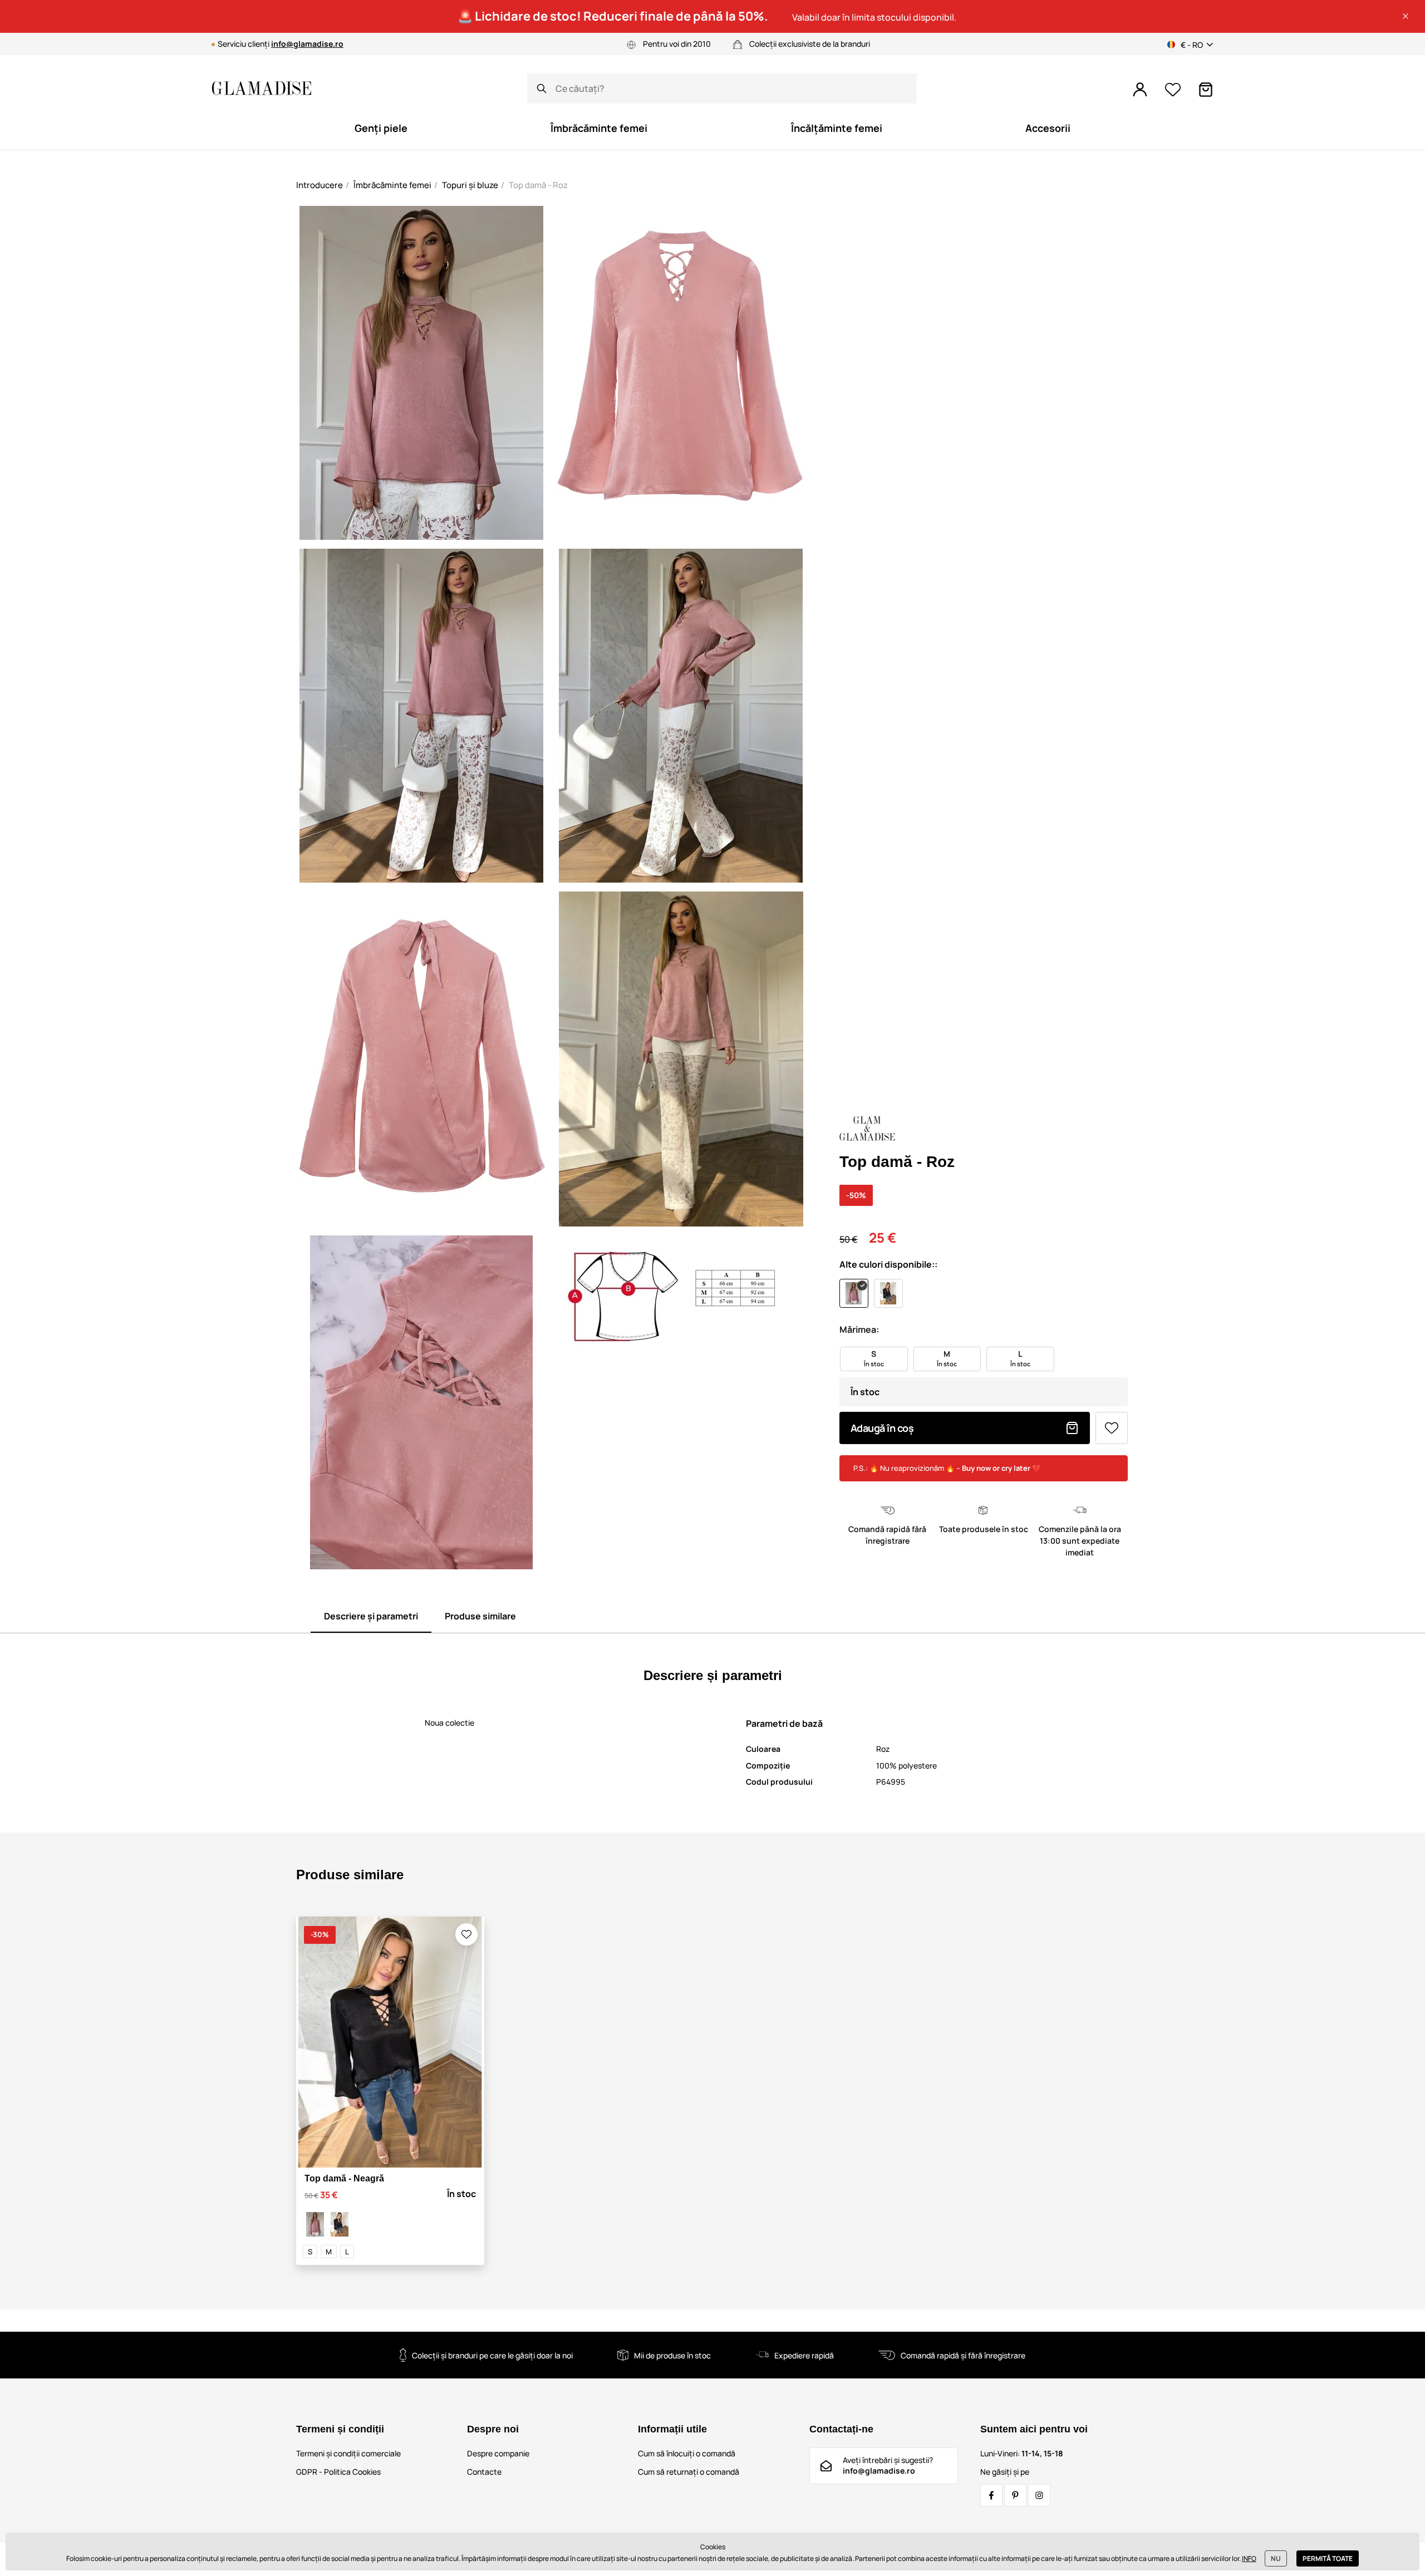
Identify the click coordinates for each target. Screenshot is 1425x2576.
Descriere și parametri (371, 1616)
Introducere (320, 185)
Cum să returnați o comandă (689, 2472)
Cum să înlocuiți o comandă (687, 2453)
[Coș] (1206, 90)
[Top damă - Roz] (315, 2224)
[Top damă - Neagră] (340, 2224)
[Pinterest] (1015, 2495)
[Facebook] (991, 2495)
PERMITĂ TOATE (1328, 2558)
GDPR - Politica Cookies (338, 2472)
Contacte (484, 2472)
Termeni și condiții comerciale (348, 2453)
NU (1276, 2558)
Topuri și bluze (470, 185)
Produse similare (480, 1616)
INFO (1249, 2558)
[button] (1406, 16)
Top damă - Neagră (344, 2178)
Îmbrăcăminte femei (392, 185)
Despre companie (498, 2453)
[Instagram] (1039, 2495)
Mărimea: (859, 1329)
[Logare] (1140, 90)
